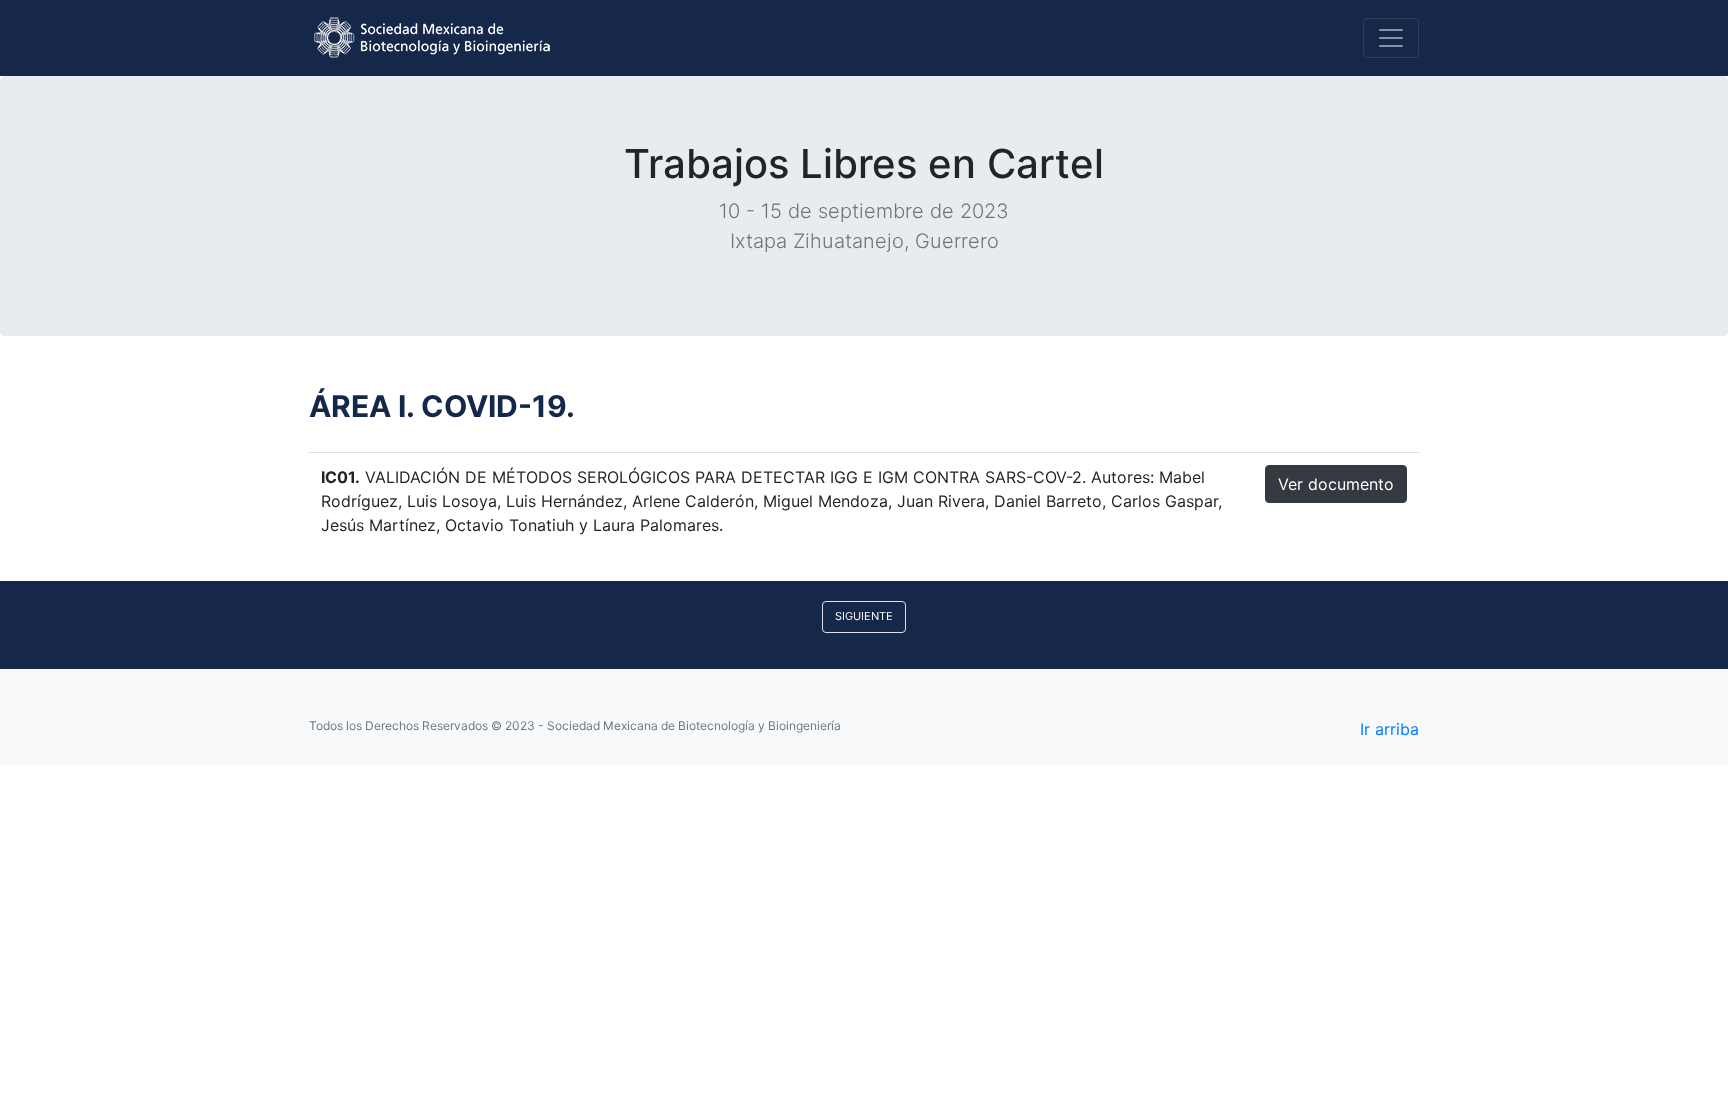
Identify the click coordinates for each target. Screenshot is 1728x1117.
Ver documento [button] (1336, 484)
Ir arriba (1389, 729)
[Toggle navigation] (1391, 38)
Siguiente (864, 616)
